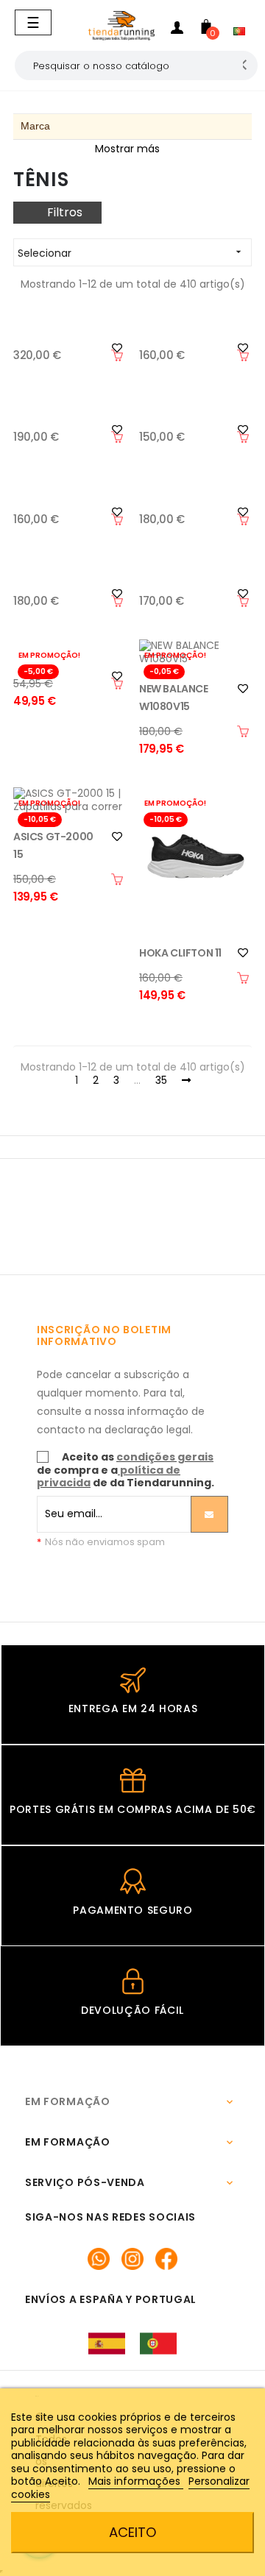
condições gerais (165, 1457)
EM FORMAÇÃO (68, 2101)
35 (161, 1081)
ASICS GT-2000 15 (53, 845)
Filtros (65, 212)
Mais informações (136, 2481)
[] (117, 355)
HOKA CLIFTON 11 (180, 953)
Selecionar (131, 253)
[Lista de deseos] (243, 689)
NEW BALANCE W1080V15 (174, 698)
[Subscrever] (209, 1514)
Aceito (132, 2532)
